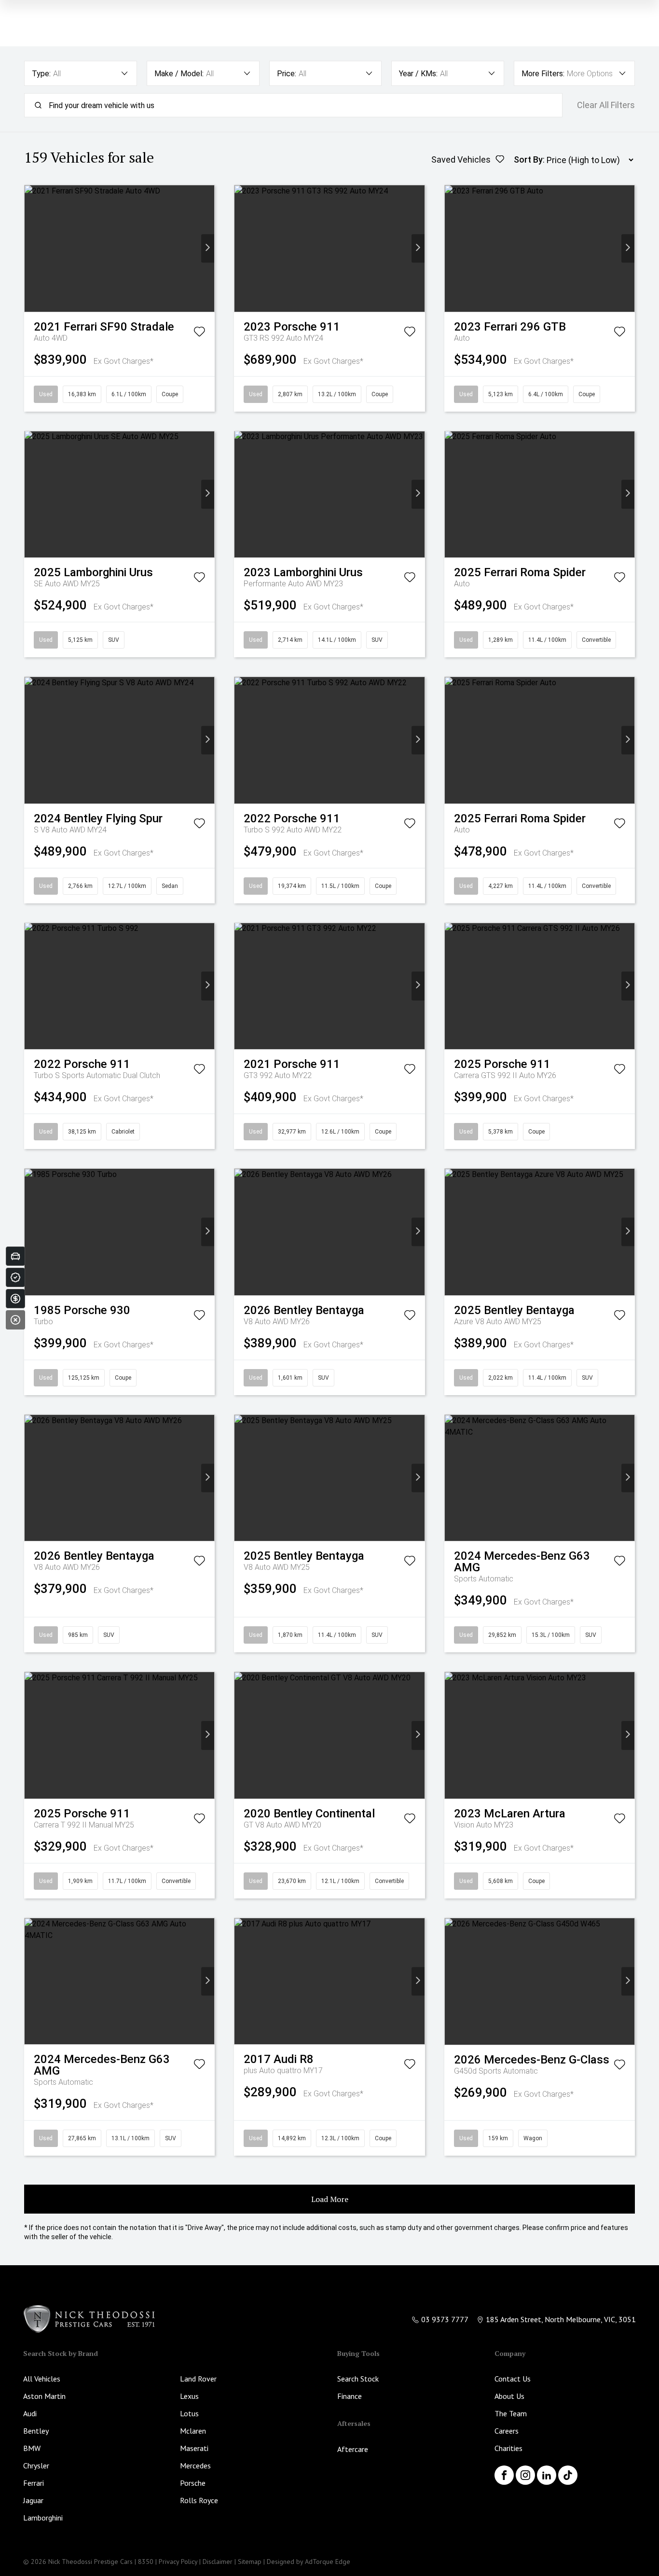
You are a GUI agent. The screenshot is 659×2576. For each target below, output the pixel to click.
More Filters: (543, 74)
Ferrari (34, 2483)
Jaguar (33, 2500)
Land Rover (198, 2379)
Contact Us (513, 2379)
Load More (330, 2199)
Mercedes (195, 2465)
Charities (508, 2448)
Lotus (189, 2413)
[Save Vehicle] (199, 333)
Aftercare (353, 2449)
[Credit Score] (15, 1277)
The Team (511, 2413)
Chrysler (36, 2465)
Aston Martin (44, 2396)
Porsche (193, 2483)
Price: (287, 74)
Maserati (194, 2448)
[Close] (15, 1320)
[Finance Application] (15, 1299)
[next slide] (208, 248)
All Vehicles (42, 2379)
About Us (509, 2396)
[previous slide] (31, 248)
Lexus (189, 2396)
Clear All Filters (606, 105)
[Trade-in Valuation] (15, 1256)
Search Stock (358, 2379)
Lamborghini (43, 2518)
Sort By (528, 159)
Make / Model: (179, 74)
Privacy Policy (178, 2562)
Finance (350, 2396)
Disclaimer (218, 2562)
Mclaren (193, 2431)
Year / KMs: (418, 74)
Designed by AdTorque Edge (309, 2562)
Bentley (36, 2431)
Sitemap (250, 2562)
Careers (507, 2431)
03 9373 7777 (445, 2319)
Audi (30, 2413)
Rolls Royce (199, 2500)
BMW (32, 2448)
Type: (41, 74)
